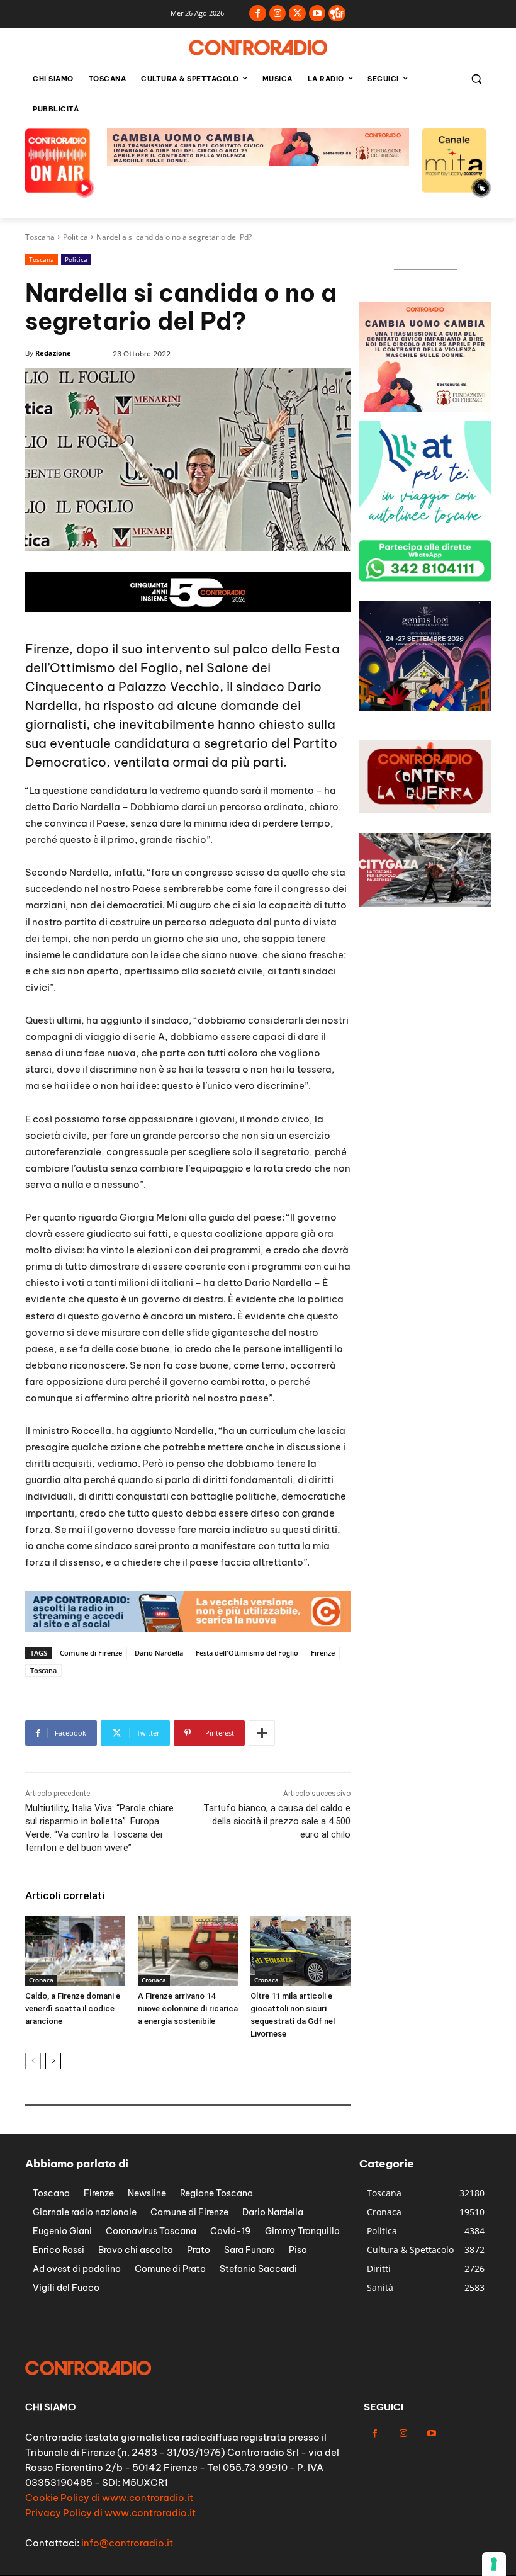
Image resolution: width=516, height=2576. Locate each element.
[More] (262, 1733)
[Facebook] (258, 14)
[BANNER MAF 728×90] (258, 162)
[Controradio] (258, 48)
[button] (476, 79)
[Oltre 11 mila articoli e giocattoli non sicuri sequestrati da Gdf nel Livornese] (300, 1951)
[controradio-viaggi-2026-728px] (188, 608)
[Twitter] (297, 14)
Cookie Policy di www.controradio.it (109, 2498)
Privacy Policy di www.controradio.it (110, 2513)
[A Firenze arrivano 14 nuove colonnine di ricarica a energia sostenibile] (188, 1951)
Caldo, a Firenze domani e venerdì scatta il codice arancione (73, 2008)
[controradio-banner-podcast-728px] (188, 1628)
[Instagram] (278, 14)
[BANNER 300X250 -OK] (425, 707)
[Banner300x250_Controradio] (425, 527)
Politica (76, 237)
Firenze (323, 1653)
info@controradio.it (127, 2543)
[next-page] (53, 2061)
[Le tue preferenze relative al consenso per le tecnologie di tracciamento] (494, 2564)
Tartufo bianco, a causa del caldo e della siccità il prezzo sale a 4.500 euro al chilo (277, 1821)
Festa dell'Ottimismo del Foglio (247, 1653)
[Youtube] (317, 14)
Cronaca (41, 1980)
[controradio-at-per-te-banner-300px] (425, 408)
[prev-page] (33, 2061)
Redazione (53, 353)
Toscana (40, 237)
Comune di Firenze (91, 1653)
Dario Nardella (159, 1653)
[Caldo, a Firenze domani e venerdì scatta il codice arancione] (75, 1951)
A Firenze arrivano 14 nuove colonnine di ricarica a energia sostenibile (188, 2008)
